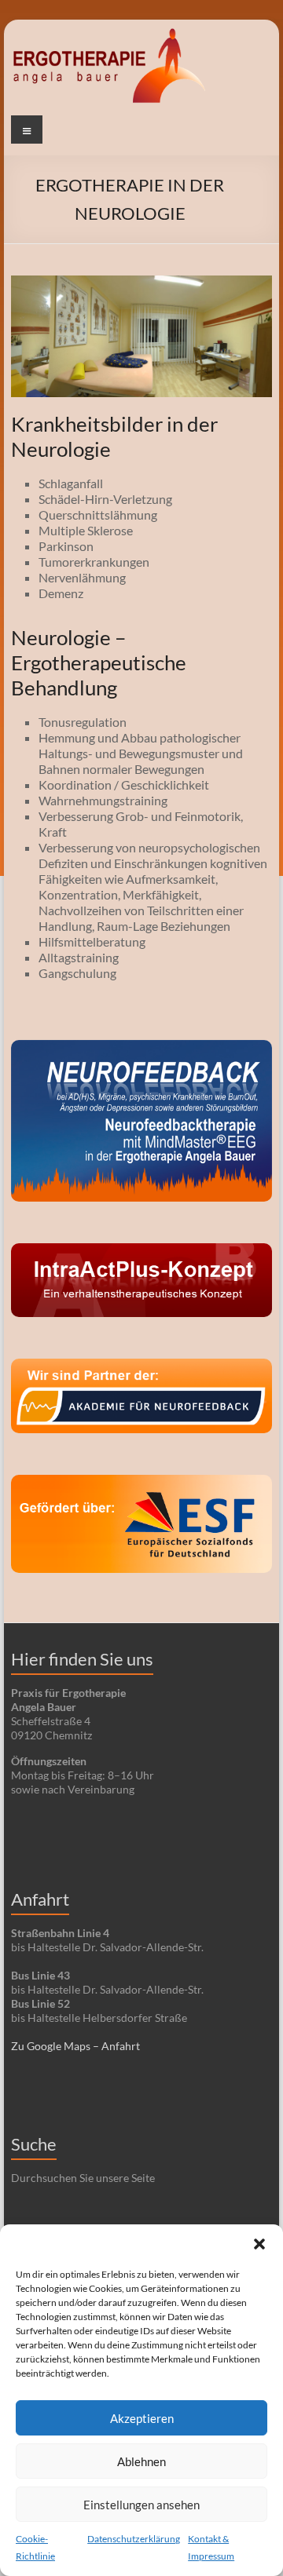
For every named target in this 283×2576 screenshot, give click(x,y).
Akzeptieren (142, 2418)
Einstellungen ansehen (141, 2505)
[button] (259, 2244)
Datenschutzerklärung (134, 2539)
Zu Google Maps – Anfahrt (75, 2046)
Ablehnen (141, 2461)
